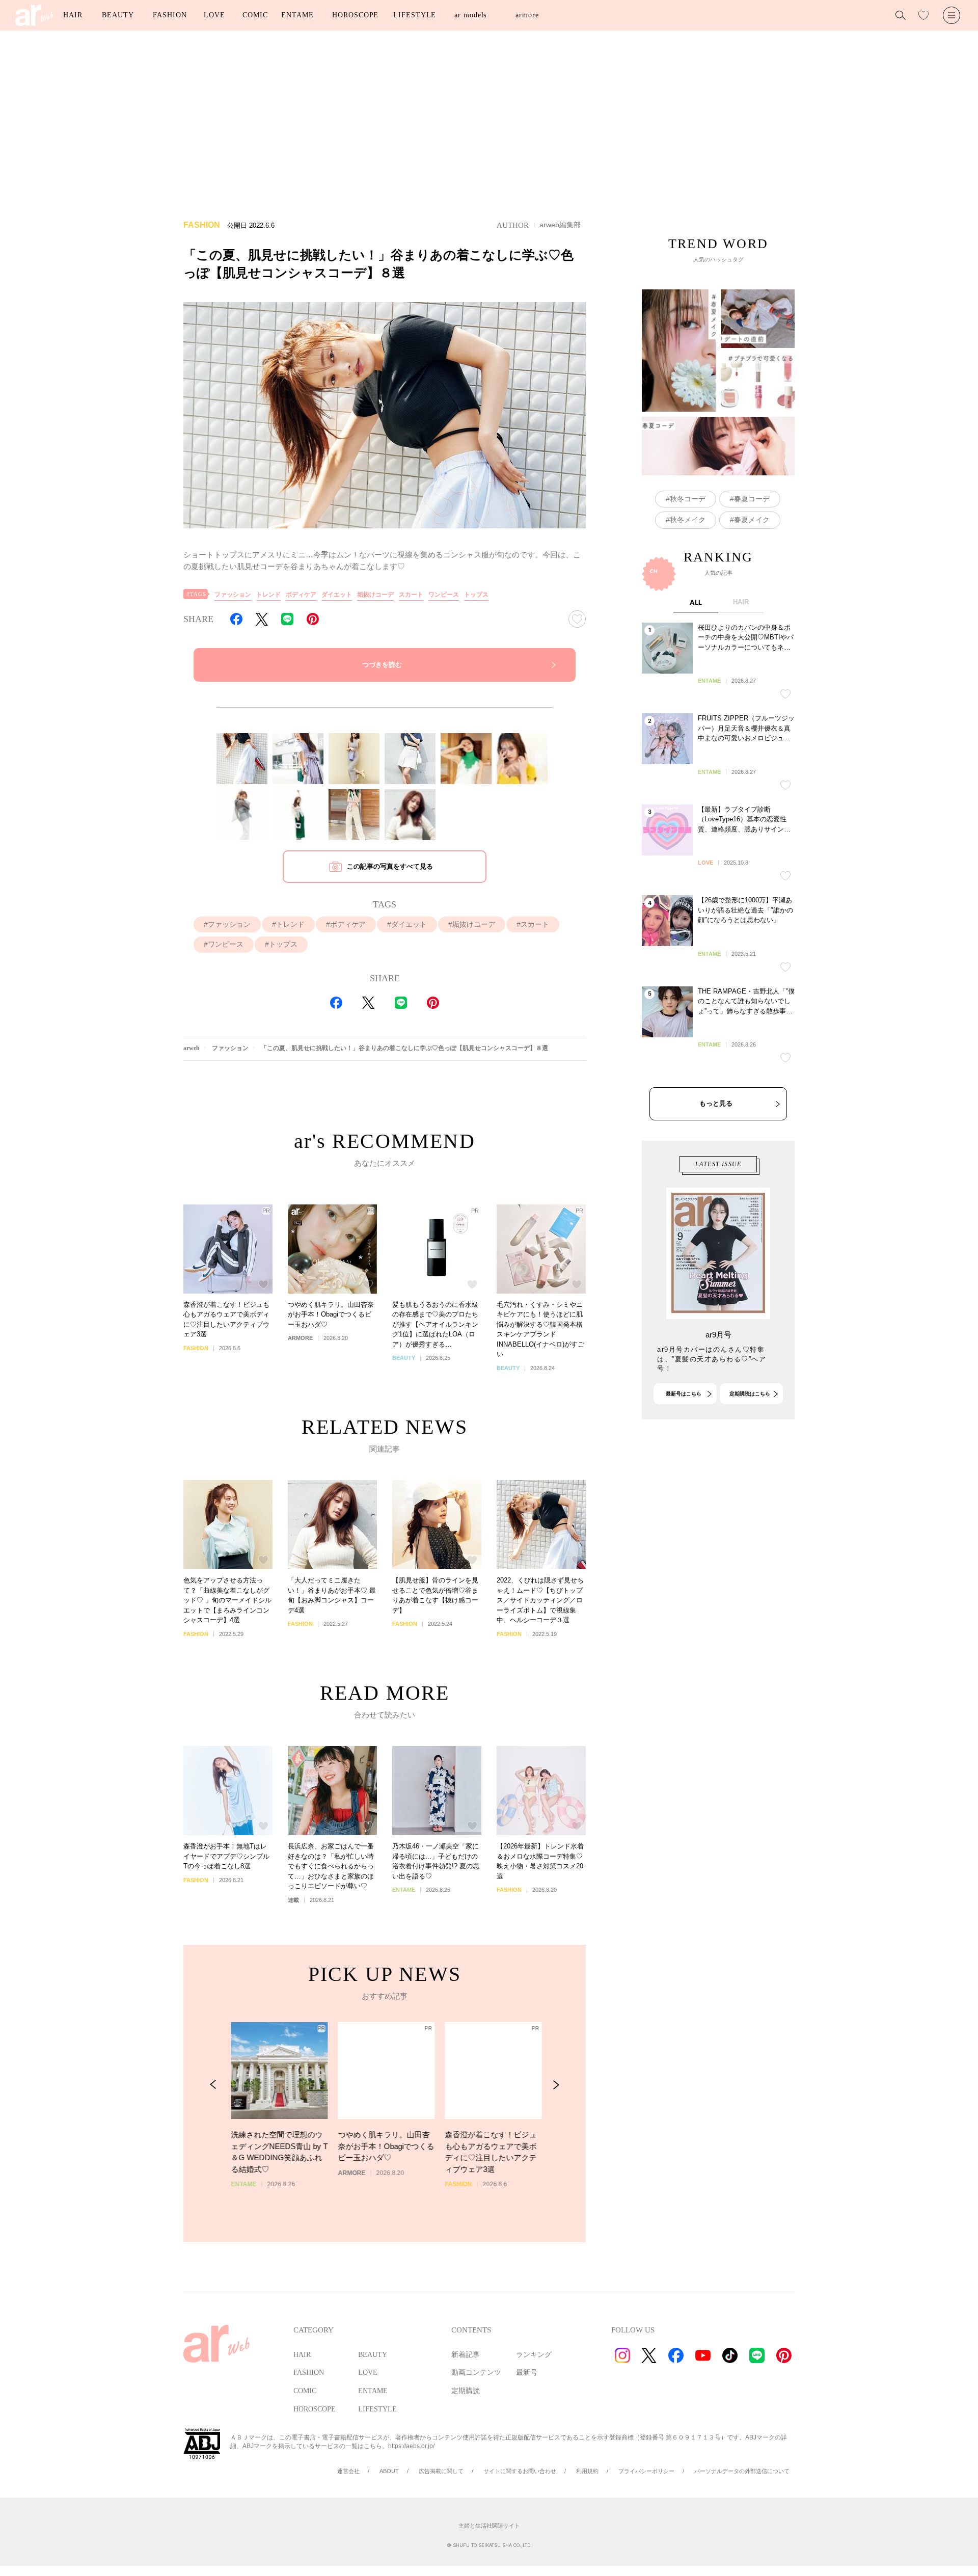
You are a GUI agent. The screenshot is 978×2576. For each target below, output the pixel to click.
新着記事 (466, 2355)
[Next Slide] (556, 2085)
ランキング (534, 2355)
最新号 (527, 2372)
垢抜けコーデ (375, 595)
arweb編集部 (560, 225)
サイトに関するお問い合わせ (520, 2471)
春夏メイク (752, 520)
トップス (476, 595)
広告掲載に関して (441, 2471)
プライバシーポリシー (646, 2471)
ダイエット (337, 595)
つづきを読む (382, 665)
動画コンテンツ (476, 2372)
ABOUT (389, 2471)
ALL (696, 602)
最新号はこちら (684, 1394)
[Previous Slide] (213, 2085)
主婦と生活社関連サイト (489, 2526)
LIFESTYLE (415, 15)
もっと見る (716, 1103)
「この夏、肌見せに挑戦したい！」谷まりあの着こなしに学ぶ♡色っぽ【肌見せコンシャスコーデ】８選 (404, 1048)
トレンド (268, 595)
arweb (192, 1048)
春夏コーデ (752, 499)
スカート (411, 595)
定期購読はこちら (750, 1394)
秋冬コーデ (688, 499)
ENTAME (297, 15)
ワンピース (444, 595)
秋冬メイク (688, 520)
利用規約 (587, 2471)
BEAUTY (118, 15)
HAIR (73, 15)
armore (527, 15)
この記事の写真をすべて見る (390, 866)
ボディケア (301, 595)
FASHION (170, 15)
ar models (470, 15)
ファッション (233, 595)
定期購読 (466, 2391)
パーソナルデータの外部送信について (742, 2471)
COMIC (255, 15)
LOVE (214, 15)
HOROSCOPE (355, 15)
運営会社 (348, 2471)
